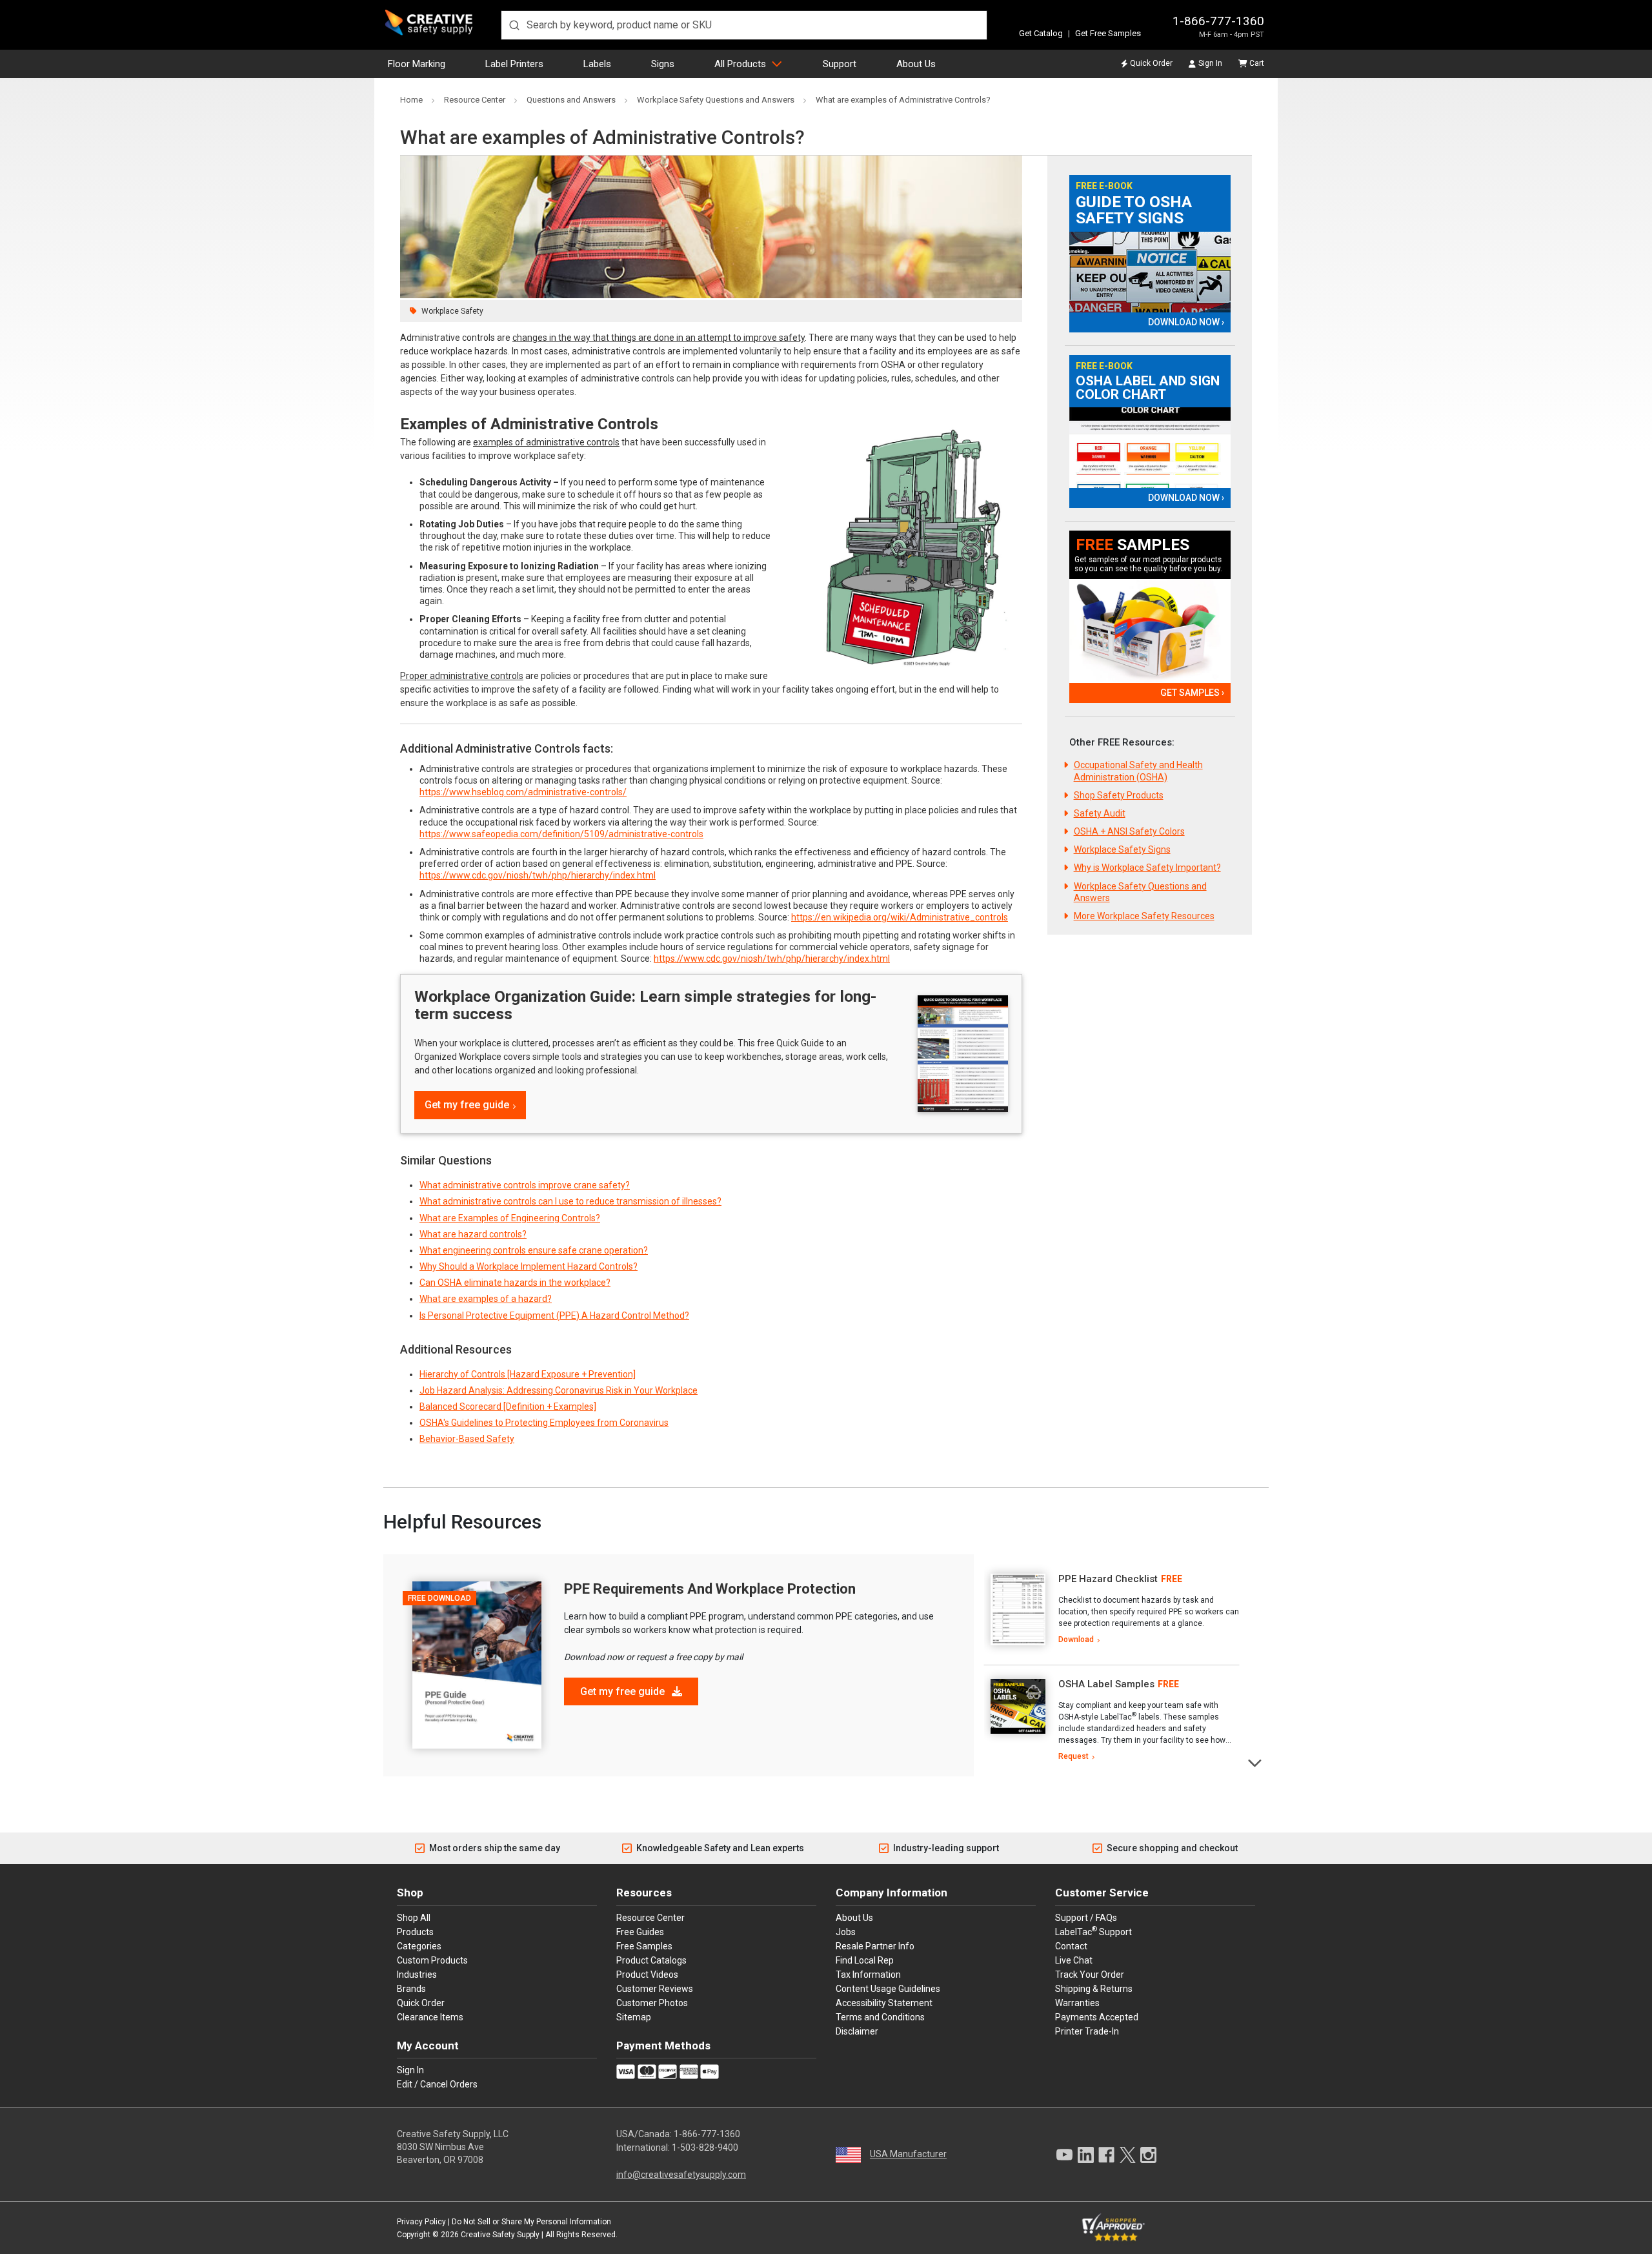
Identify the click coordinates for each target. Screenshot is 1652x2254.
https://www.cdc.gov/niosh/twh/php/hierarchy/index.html (538, 875)
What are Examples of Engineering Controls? (510, 1218)
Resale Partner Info (875, 1946)
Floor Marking (417, 64)
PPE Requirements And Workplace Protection (710, 1589)
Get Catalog (1041, 33)
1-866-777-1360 (1218, 21)
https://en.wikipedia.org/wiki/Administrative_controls (900, 917)
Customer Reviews (655, 1989)
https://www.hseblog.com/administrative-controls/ (523, 792)
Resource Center (650, 1918)
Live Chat (1074, 1960)
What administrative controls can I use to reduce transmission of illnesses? (570, 1201)
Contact (1071, 1946)
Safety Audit (1100, 813)
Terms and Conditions (880, 2017)
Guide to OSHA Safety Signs (1134, 210)
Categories (419, 1946)
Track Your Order (1090, 1975)
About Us (916, 64)
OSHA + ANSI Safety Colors (1129, 831)
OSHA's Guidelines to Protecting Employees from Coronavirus (544, 1423)
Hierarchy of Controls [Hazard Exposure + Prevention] (528, 1374)
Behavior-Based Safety (467, 1439)
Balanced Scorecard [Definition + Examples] (508, 1406)
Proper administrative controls (462, 676)
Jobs (846, 1932)
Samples (1133, 545)
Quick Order (1151, 63)
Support (840, 64)
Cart (1257, 63)
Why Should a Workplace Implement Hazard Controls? (529, 1266)
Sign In (1210, 63)
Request (1073, 1756)
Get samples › (1192, 693)
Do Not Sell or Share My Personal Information (531, 2222)
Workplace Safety (452, 311)
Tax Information (868, 1975)
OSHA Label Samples (1106, 1684)
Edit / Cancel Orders (437, 2084)
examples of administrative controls (546, 442)
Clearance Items (430, 2017)
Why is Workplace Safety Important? (1147, 868)
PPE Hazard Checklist (1108, 1579)
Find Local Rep (865, 1960)
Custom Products (432, 1960)
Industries (417, 1975)
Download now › (1186, 322)
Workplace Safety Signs (1122, 849)
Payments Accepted (1097, 2017)
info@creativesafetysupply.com (681, 2175)
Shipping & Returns (1094, 1989)
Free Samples (644, 1946)
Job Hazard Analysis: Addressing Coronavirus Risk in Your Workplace (559, 1390)
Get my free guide (467, 1105)
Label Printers (514, 64)
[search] (744, 25)
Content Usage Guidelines (888, 1989)
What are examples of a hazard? (486, 1299)
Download (1076, 1640)
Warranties (1077, 2003)
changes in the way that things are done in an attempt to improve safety (659, 338)
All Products (740, 64)
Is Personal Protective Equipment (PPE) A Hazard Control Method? (554, 1315)
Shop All (414, 1918)
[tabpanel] (1112, 1610)
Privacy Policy (421, 2222)
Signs (663, 64)
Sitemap (634, 2017)
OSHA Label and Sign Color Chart (1148, 388)
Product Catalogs (651, 1960)
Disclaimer (857, 2031)
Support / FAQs (1086, 1918)
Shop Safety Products (1119, 795)
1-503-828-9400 (705, 2147)
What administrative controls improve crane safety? (525, 1185)
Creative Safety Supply (500, 2235)
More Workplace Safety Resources (1144, 916)
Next (1255, 1762)
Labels (597, 64)
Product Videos (647, 1975)
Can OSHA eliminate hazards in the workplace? (515, 1283)
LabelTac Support (1093, 1931)
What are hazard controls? (473, 1234)
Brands (411, 1989)
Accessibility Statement (884, 2003)
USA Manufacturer (908, 2154)
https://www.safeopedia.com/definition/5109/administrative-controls (561, 834)
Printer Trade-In (1087, 2031)
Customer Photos (652, 2003)
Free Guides (640, 1932)
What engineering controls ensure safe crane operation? (534, 1250)
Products (415, 1932)
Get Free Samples (1108, 33)
